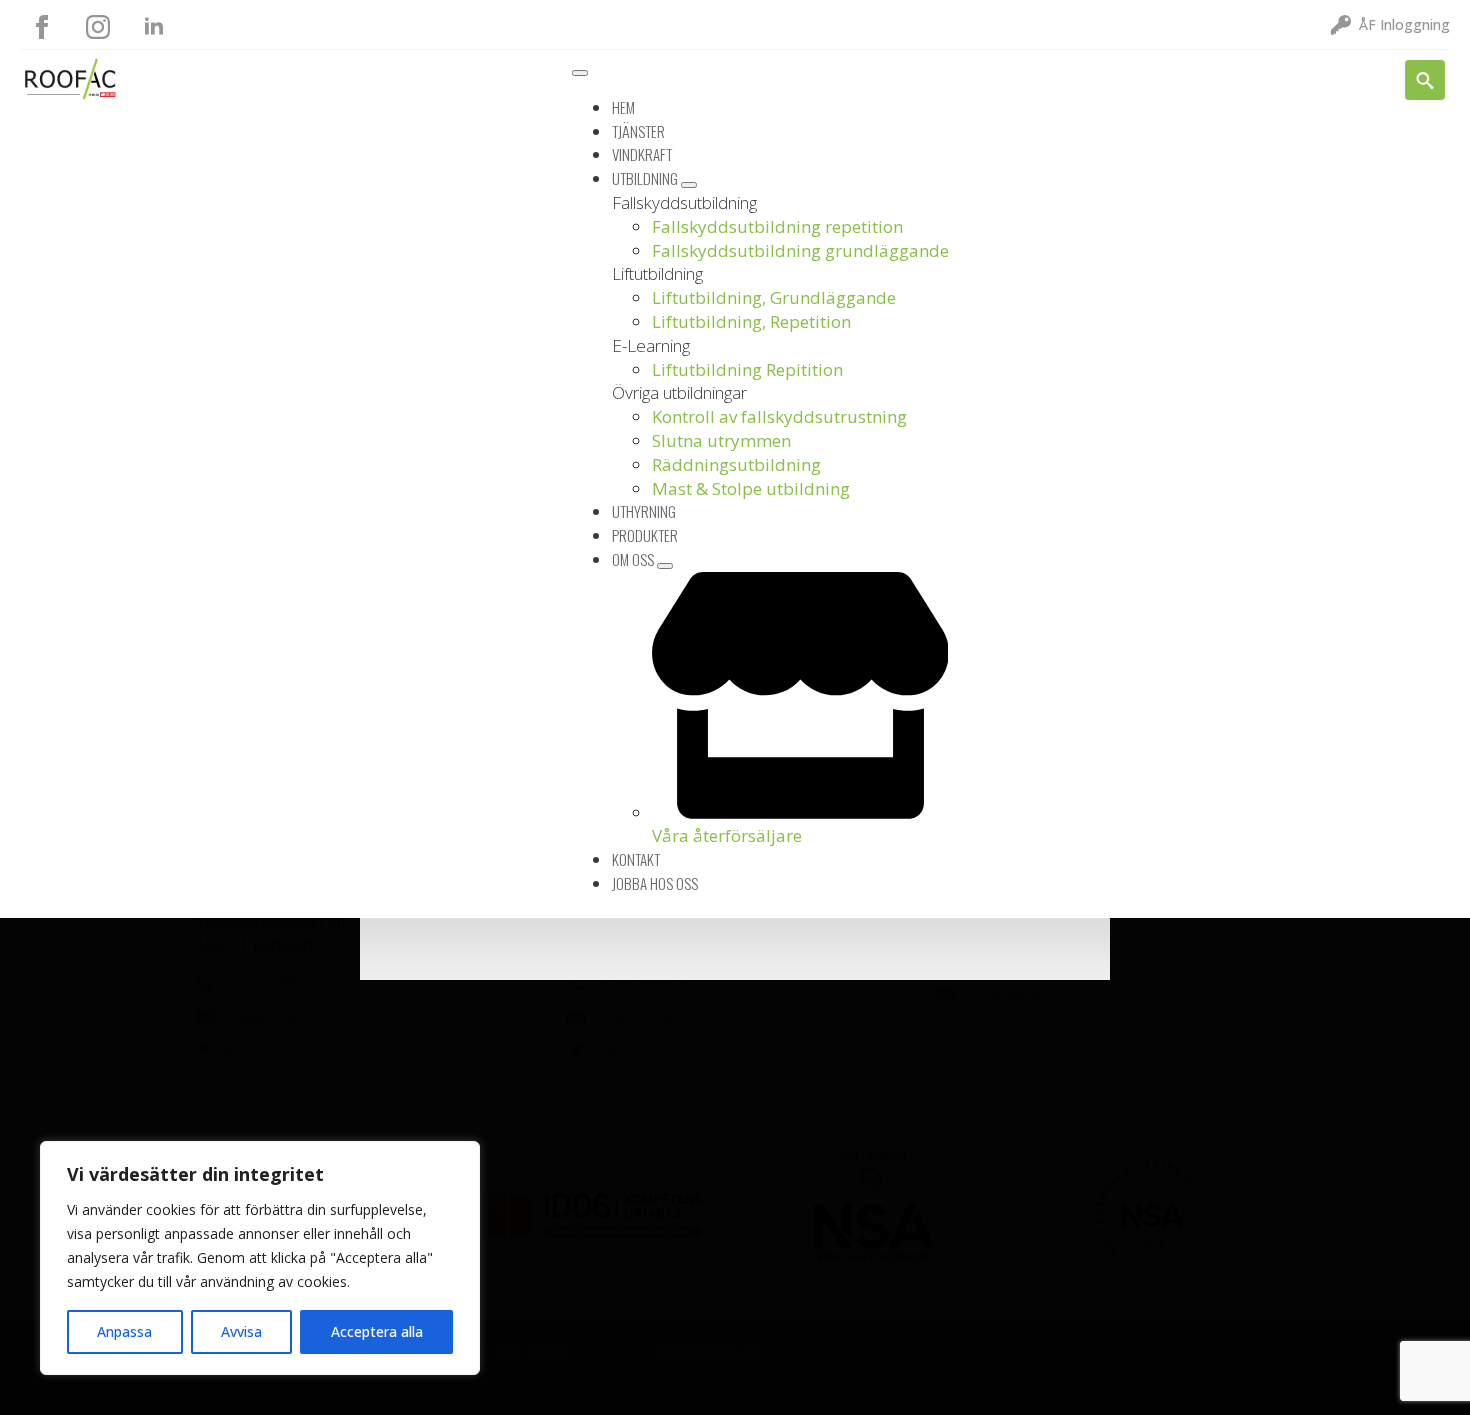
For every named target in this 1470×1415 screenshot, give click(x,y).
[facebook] (42, 27)
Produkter (645, 535)
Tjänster (638, 131)
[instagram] (98, 27)
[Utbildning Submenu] (689, 185)
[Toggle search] (1425, 80)
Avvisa (241, 1331)
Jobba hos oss (655, 883)
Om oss (634, 559)
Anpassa (124, 1331)
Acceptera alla (377, 1331)
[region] (260, 1258)
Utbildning (646, 178)
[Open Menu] (580, 73)
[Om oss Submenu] (665, 566)
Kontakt (636, 859)
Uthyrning (644, 511)
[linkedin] (154, 27)
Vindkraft (642, 154)
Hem (623, 107)
